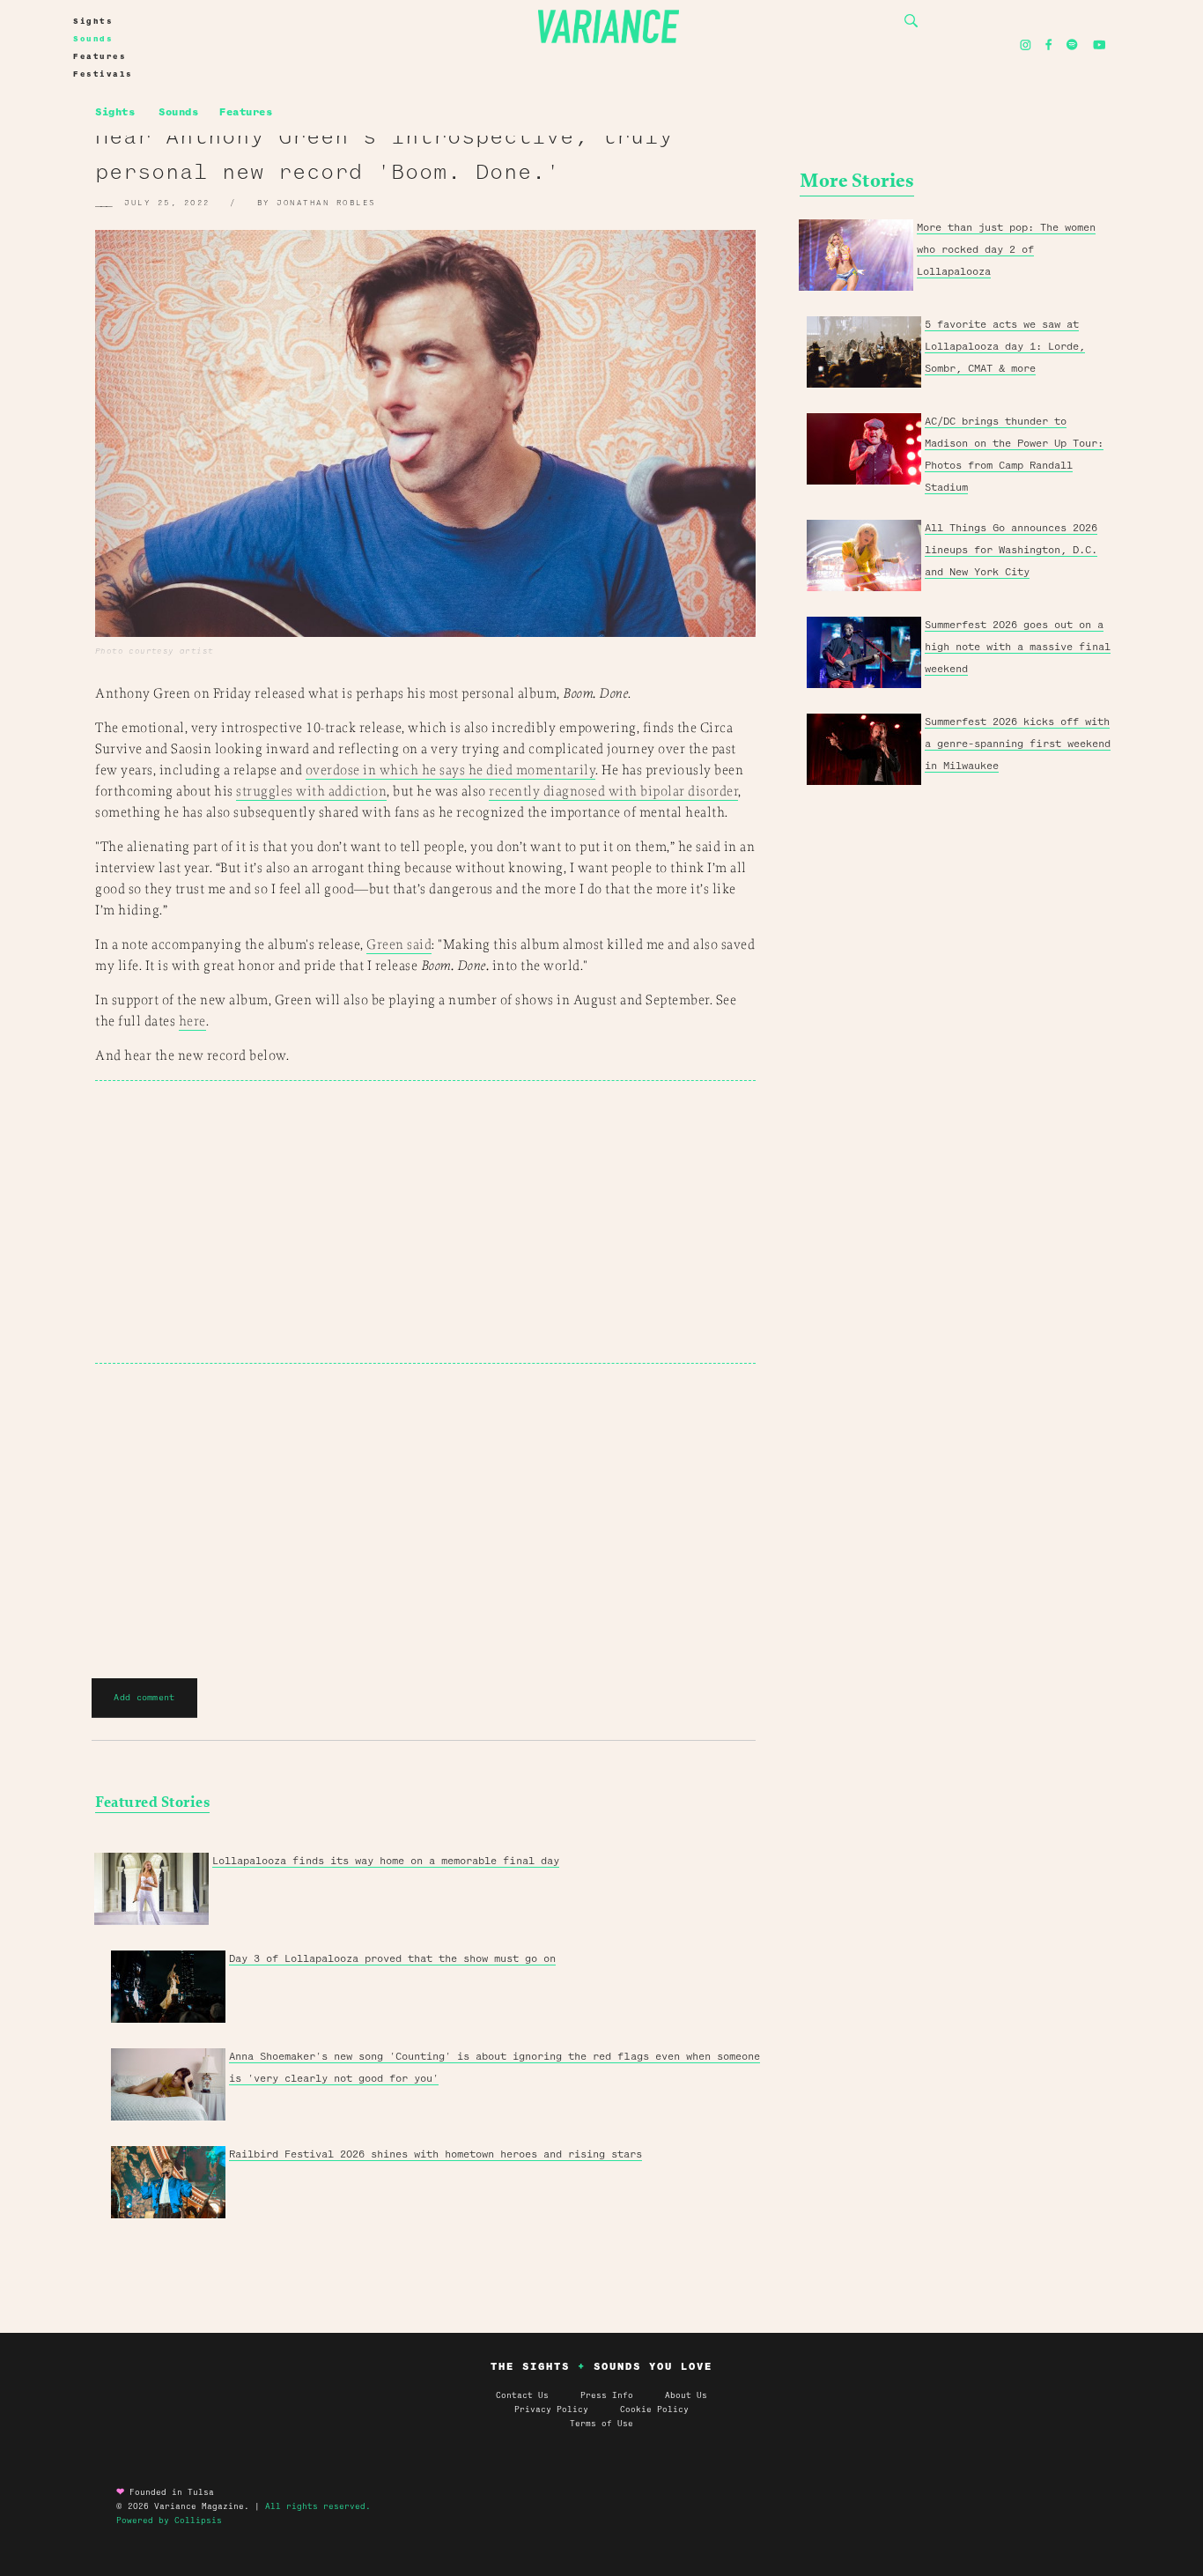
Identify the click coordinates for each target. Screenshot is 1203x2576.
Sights (93, 21)
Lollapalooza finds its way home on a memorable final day (386, 1861)
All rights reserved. (318, 2506)
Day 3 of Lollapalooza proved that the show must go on (392, 1958)
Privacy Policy (567, 2409)
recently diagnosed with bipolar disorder (613, 792)
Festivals (103, 74)
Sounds (93, 39)
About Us (686, 2395)
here (192, 1022)
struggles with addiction (311, 792)
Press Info (607, 2395)
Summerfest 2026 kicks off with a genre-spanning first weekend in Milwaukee (1018, 744)
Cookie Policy (654, 2409)
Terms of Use (601, 2424)
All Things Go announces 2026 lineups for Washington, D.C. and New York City (1011, 550)
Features (100, 56)
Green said (399, 945)
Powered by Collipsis (169, 2520)
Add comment (144, 1697)
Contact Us (522, 2395)
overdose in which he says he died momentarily (451, 770)
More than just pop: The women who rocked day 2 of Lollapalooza (1006, 249)
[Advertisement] (425, 1222)
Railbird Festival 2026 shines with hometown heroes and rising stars (435, 2154)
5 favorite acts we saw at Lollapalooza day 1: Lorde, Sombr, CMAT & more (1005, 346)
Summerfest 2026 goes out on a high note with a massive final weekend (1018, 647)
